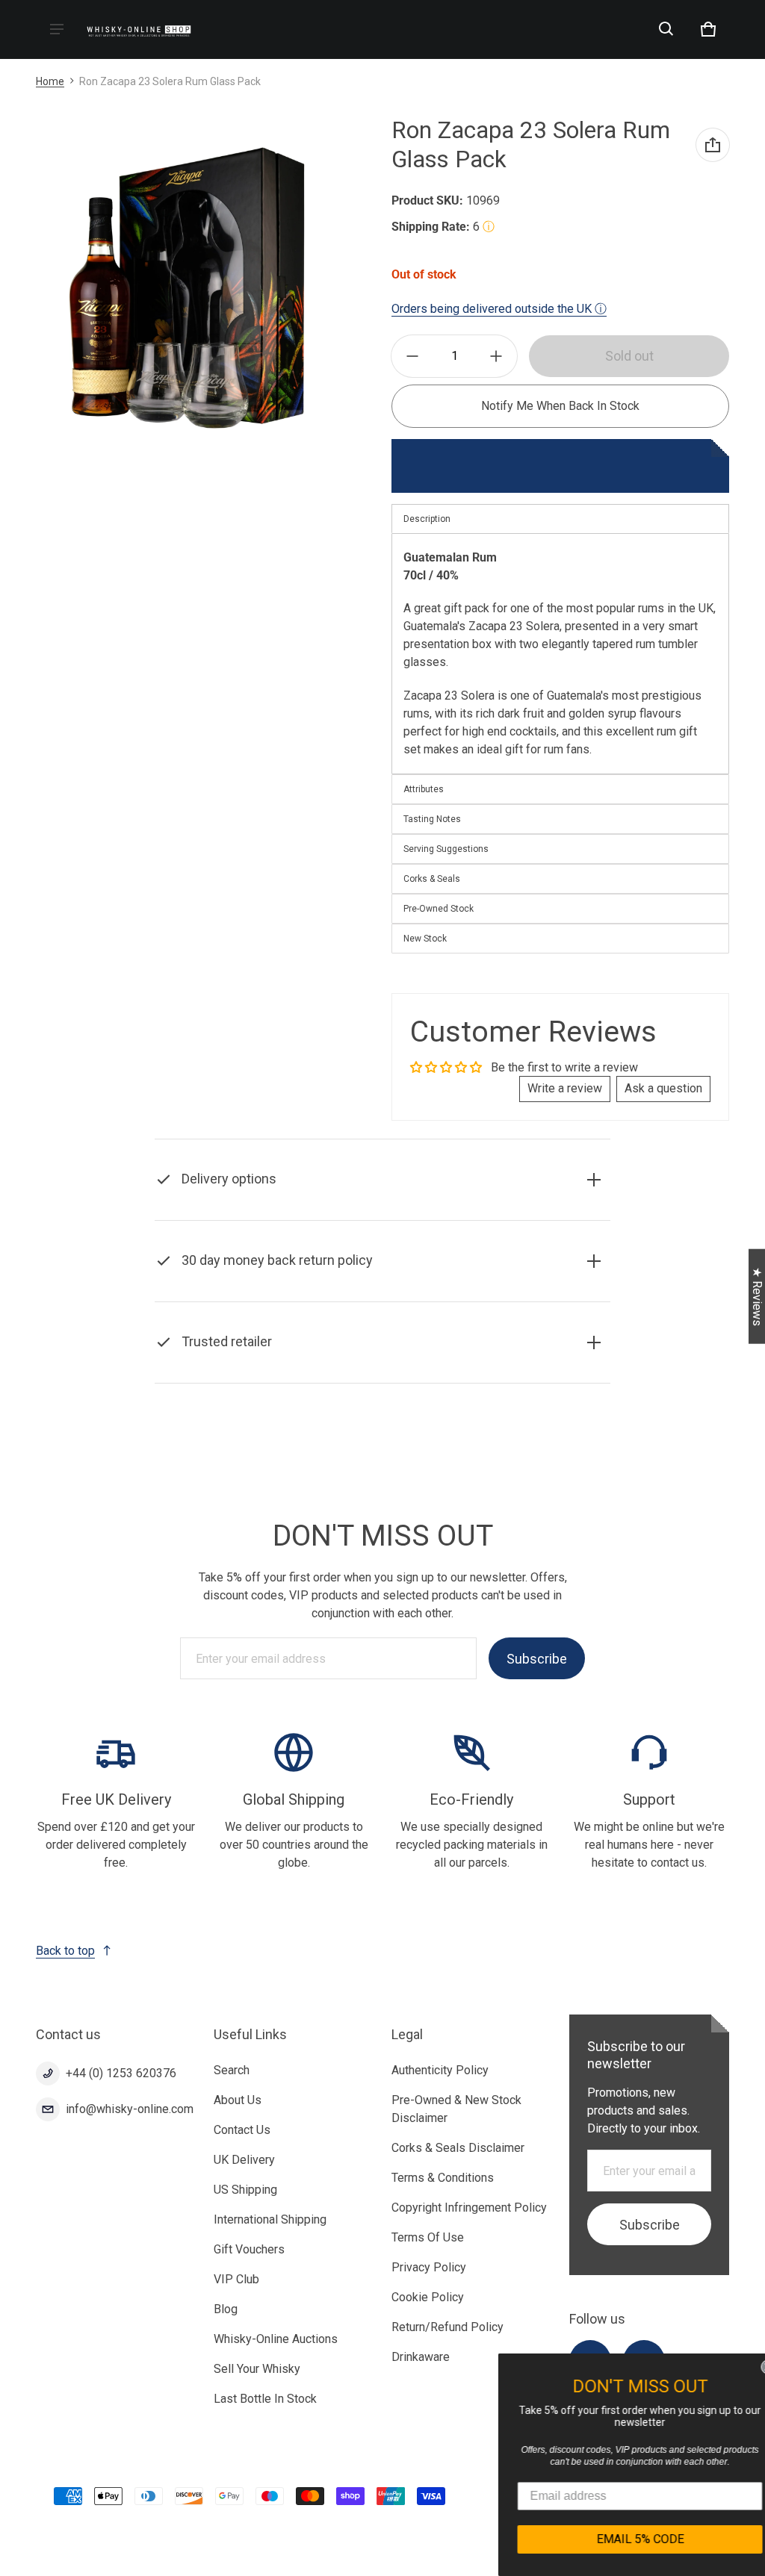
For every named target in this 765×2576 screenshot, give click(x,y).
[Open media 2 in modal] (187, 287)
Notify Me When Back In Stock (560, 406)
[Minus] (412, 356)
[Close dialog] (752, 2367)
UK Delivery (244, 2160)
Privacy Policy (429, 2267)
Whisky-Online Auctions (276, 2339)
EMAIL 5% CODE (623, 2539)
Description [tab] (427, 519)
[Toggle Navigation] (57, 29)
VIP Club (236, 2279)
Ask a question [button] (663, 1088)
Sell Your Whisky (257, 2369)
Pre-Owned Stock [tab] (439, 909)
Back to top (65, 1951)
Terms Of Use (428, 2237)
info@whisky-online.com (130, 2109)
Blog (226, 2309)
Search (232, 2070)
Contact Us (242, 2130)
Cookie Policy (428, 2297)
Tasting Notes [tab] (432, 819)
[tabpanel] (560, 654)
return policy (528, 1298)
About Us (238, 2100)
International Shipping (270, 2219)
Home (50, 81)
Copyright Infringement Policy (469, 2208)
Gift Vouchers (249, 2249)
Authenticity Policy (440, 2070)
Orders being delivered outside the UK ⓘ (499, 309)
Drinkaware (421, 2357)
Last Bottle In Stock (265, 2399)
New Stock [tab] (425, 939)
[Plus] (496, 356)
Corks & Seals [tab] (432, 879)
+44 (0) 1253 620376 (121, 2073)
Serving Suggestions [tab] (446, 849)
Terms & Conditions (443, 2178)
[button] (666, 29)
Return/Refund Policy (447, 2327)
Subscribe (537, 1659)
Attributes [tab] (424, 789)
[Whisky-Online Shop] (139, 29)
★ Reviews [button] (757, 1297)
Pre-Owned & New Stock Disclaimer (456, 2109)
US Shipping (245, 2190)
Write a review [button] (565, 1088)
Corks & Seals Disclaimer (458, 2148)
